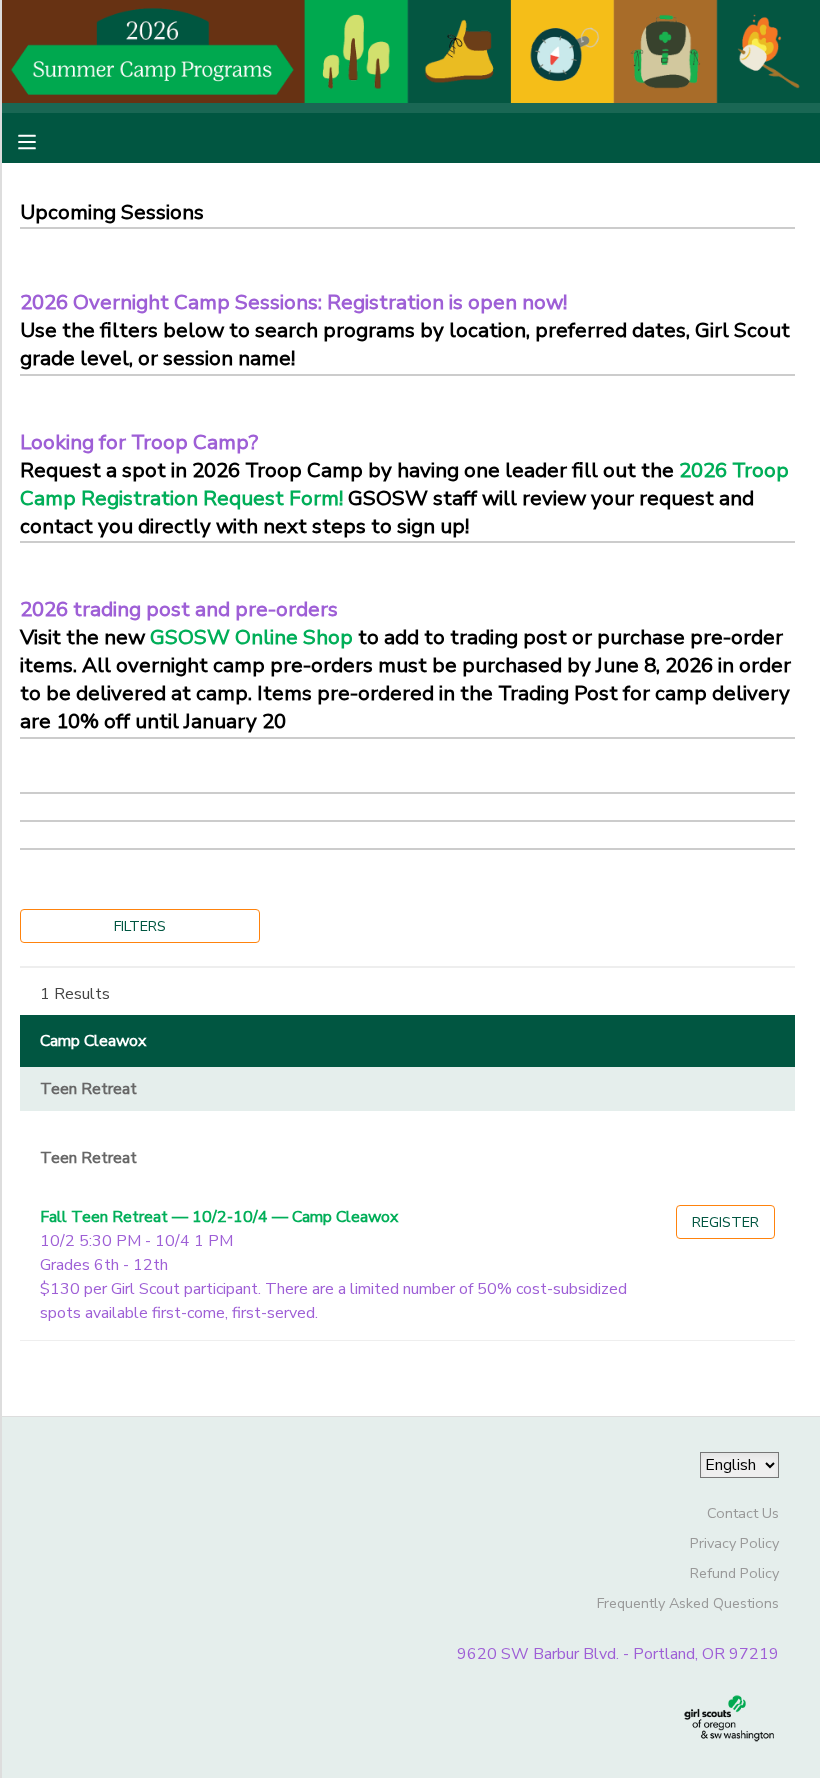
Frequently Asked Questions (688, 1603)
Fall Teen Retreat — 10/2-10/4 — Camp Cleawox (219, 1217)
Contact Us (743, 1513)
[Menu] (42, 140)
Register (725, 1222)
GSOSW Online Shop (251, 637)
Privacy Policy (734, 1543)
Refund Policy (734, 1573)
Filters (140, 926)
